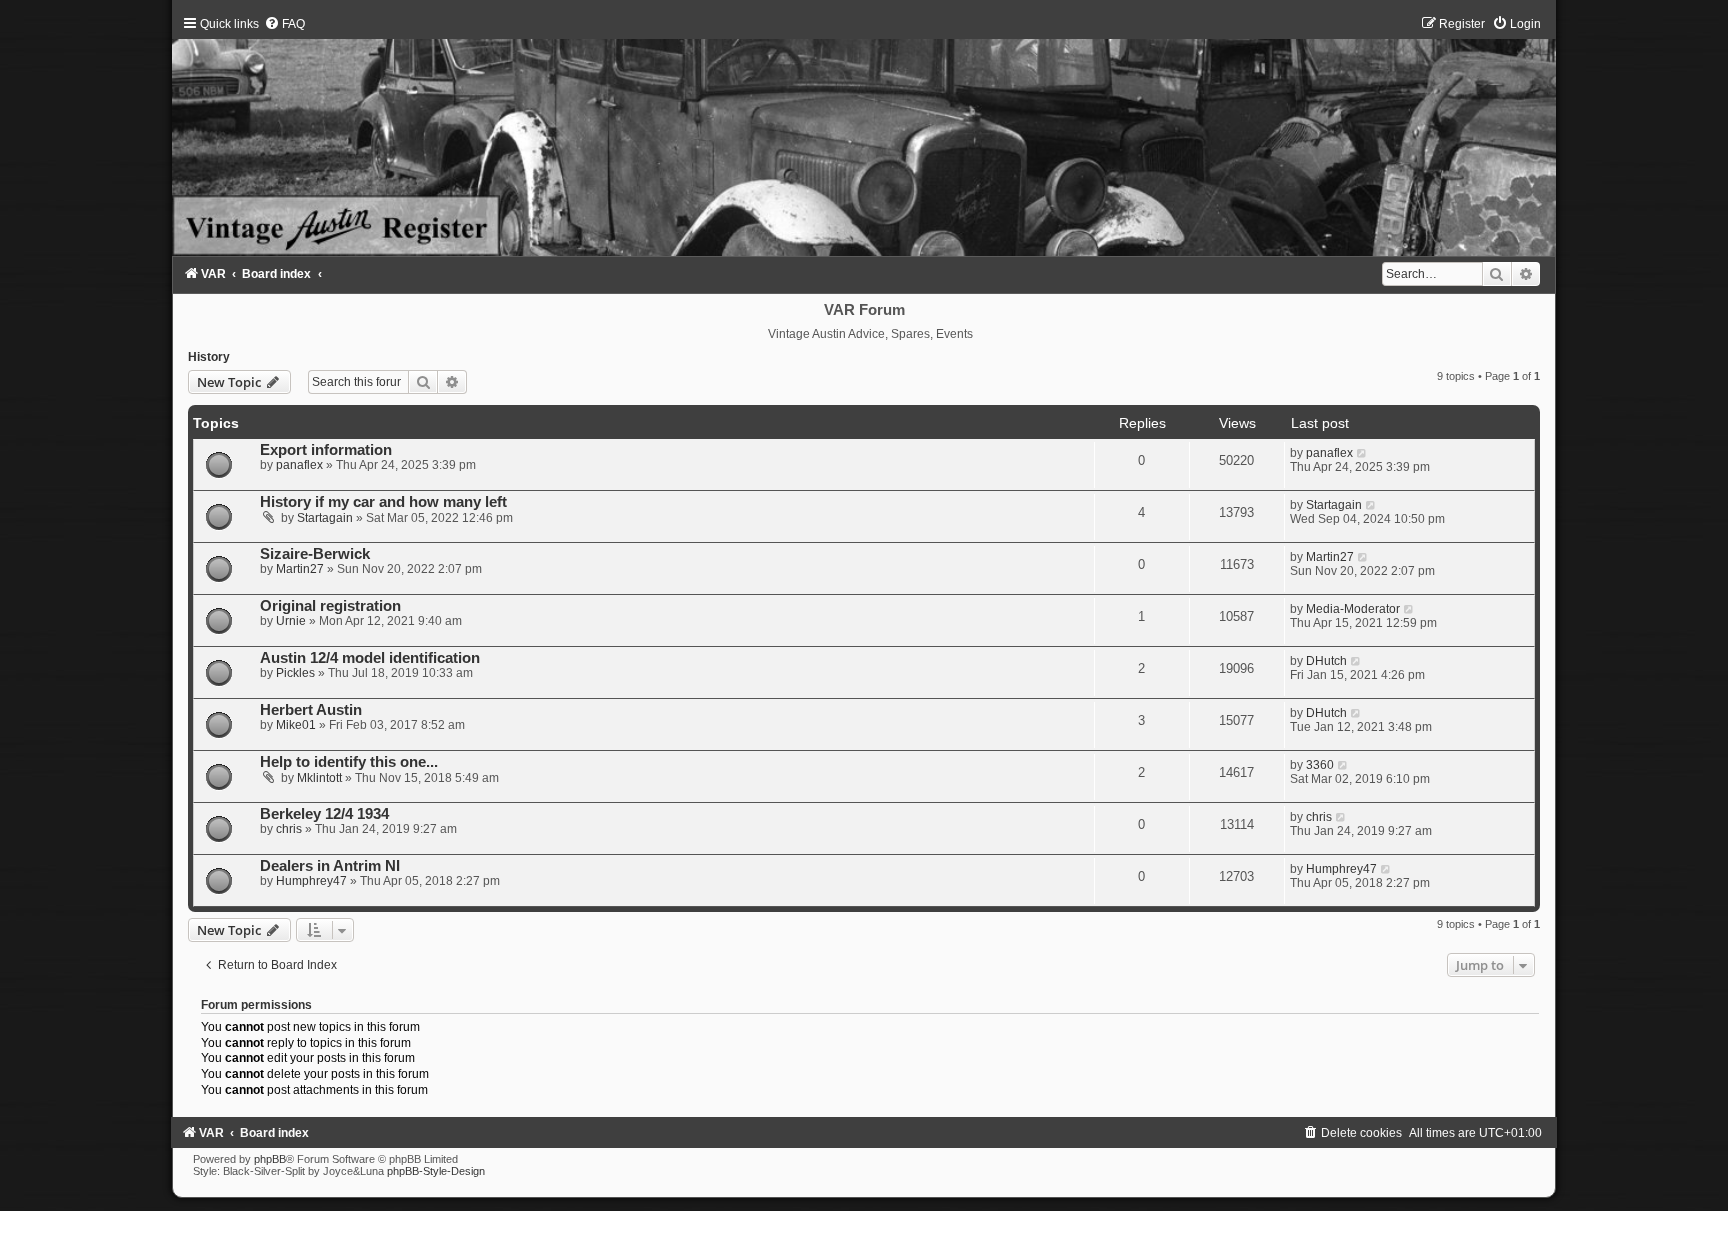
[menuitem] (284, 24)
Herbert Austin (311, 710)
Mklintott (319, 778)
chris (289, 829)
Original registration (330, 606)
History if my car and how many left (383, 502)
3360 (1320, 765)
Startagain (325, 518)
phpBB (270, 1159)
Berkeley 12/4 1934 (324, 814)
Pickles (295, 673)
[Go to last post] (1362, 453)
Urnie (291, 621)
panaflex (299, 465)
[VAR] (863, 136)
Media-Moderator (1353, 609)
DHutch (1326, 661)
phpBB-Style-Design (436, 1171)
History (209, 357)
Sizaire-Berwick (315, 554)
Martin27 (300, 569)
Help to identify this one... (349, 762)
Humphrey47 (311, 881)
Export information (326, 450)
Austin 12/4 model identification (370, 658)
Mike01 (296, 725)
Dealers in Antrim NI (330, 866)
